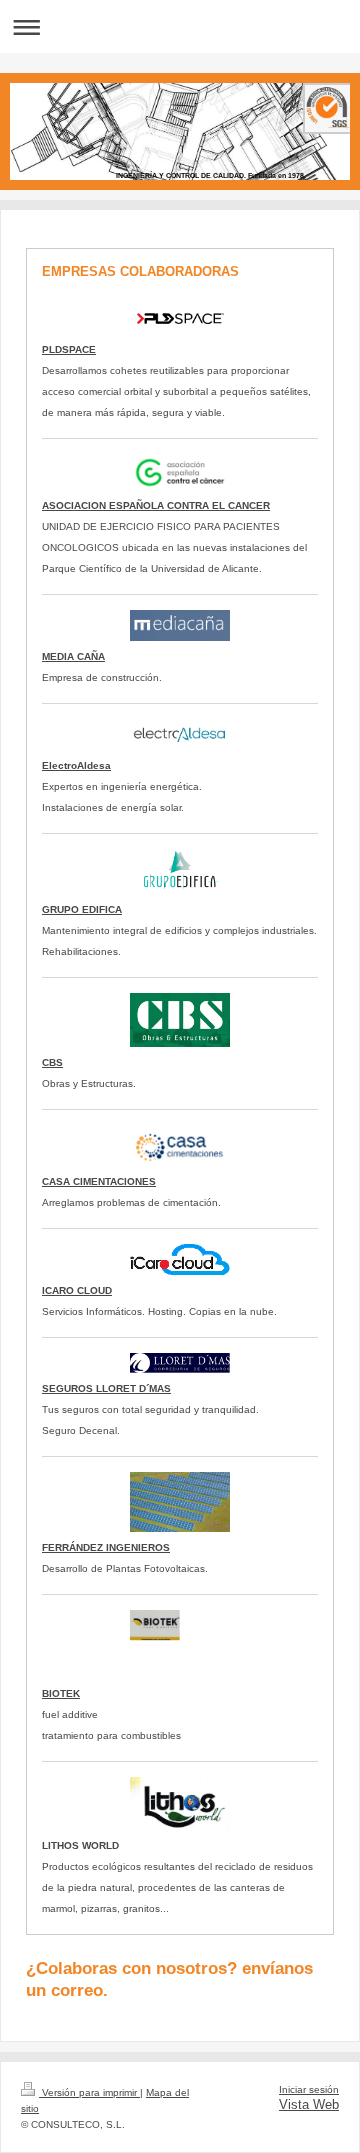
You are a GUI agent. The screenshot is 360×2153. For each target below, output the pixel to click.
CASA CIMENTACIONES (99, 1181)
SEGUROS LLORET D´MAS (106, 1388)
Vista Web (309, 2105)
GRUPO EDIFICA (82, 909)
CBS (52, 1062)
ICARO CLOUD (77, 1290)
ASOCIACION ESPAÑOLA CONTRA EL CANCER (156, 505)
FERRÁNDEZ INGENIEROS (106, 1547)
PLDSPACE (69, 349)
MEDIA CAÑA (73, 656)
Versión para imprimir (89, 2092)
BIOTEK (61, 1693)
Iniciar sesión (309, 2089)
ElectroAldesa (76, 765)
